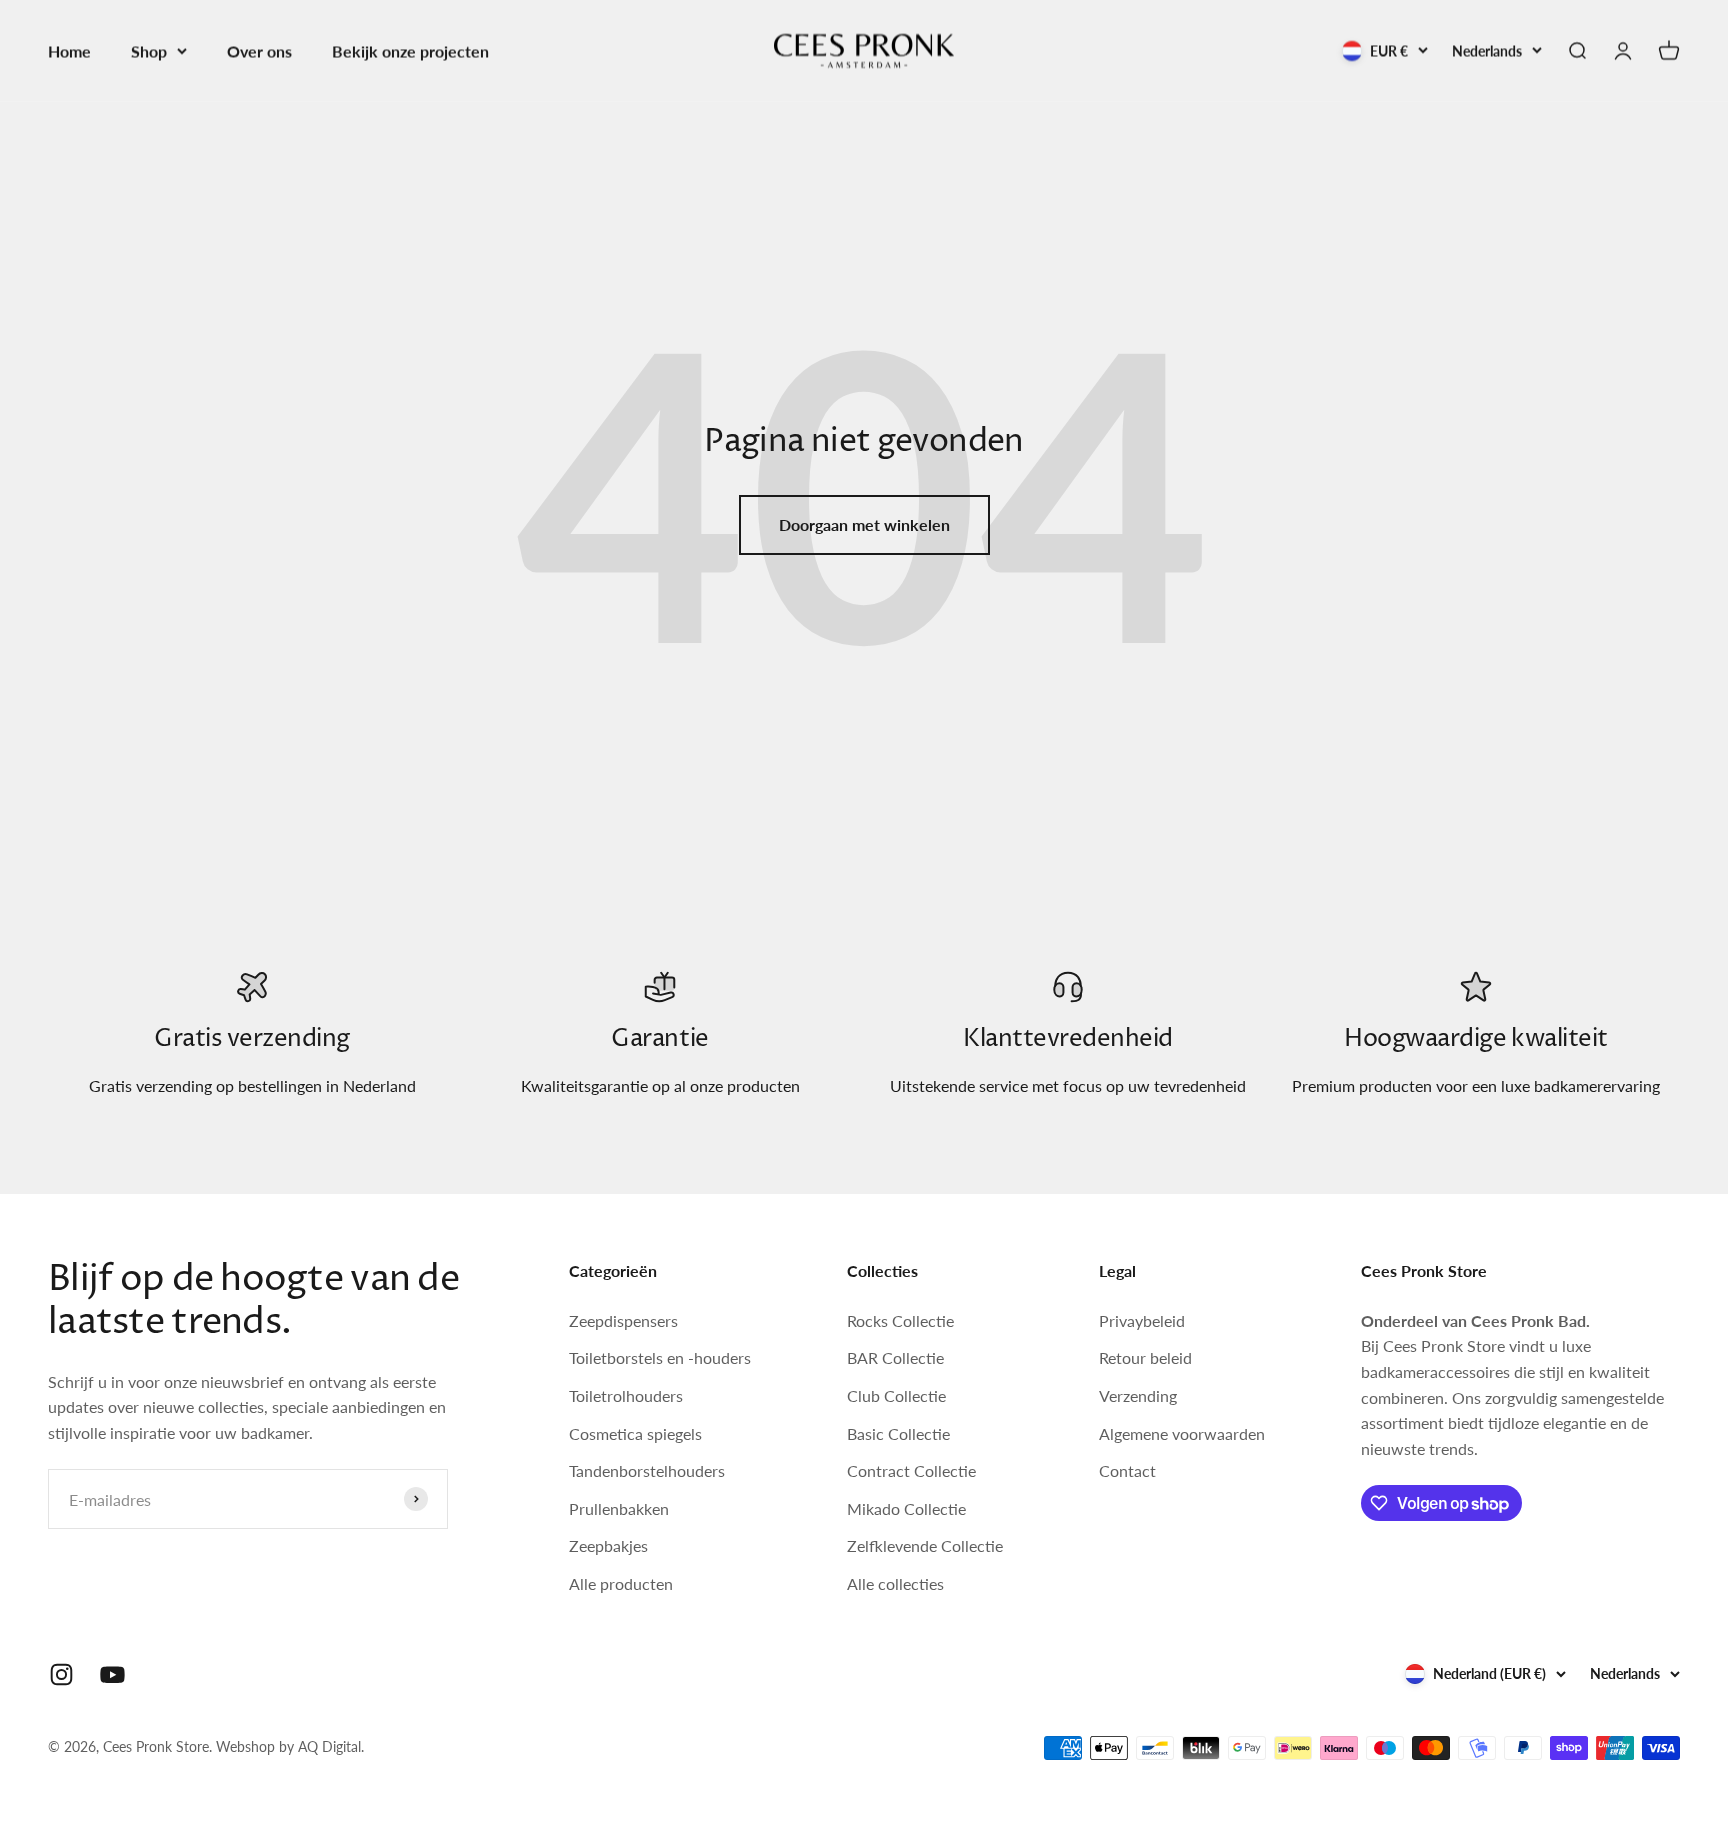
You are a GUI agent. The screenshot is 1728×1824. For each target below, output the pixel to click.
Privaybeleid (1142, 1320)
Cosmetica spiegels (635, 1433)
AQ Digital (329, 1746)
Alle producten (621, 1583)
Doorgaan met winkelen (864, 524)
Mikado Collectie (906, 1508)
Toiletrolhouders (626, 1395)
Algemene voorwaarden (1182, 1433)
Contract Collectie (911, 1470)
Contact (1127, 1470)
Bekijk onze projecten (410, 50)
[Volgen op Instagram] (61, 1674)
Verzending (1138, 1395)
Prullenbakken (619, 1508)
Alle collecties (895, 1583)
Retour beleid (1145, 1357)
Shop (149, 50)
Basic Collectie (898, 1433)
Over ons (259, 50)
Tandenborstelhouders (647, 1470)
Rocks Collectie (900, 1320)
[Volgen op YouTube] (112, 1674)
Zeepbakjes (608, 1545)
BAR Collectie (895, 1357)
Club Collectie (896, 1395)
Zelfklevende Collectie (925, 1545)
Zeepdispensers (623, 1320)
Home (69, 50)
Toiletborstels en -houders (660, 1357)
